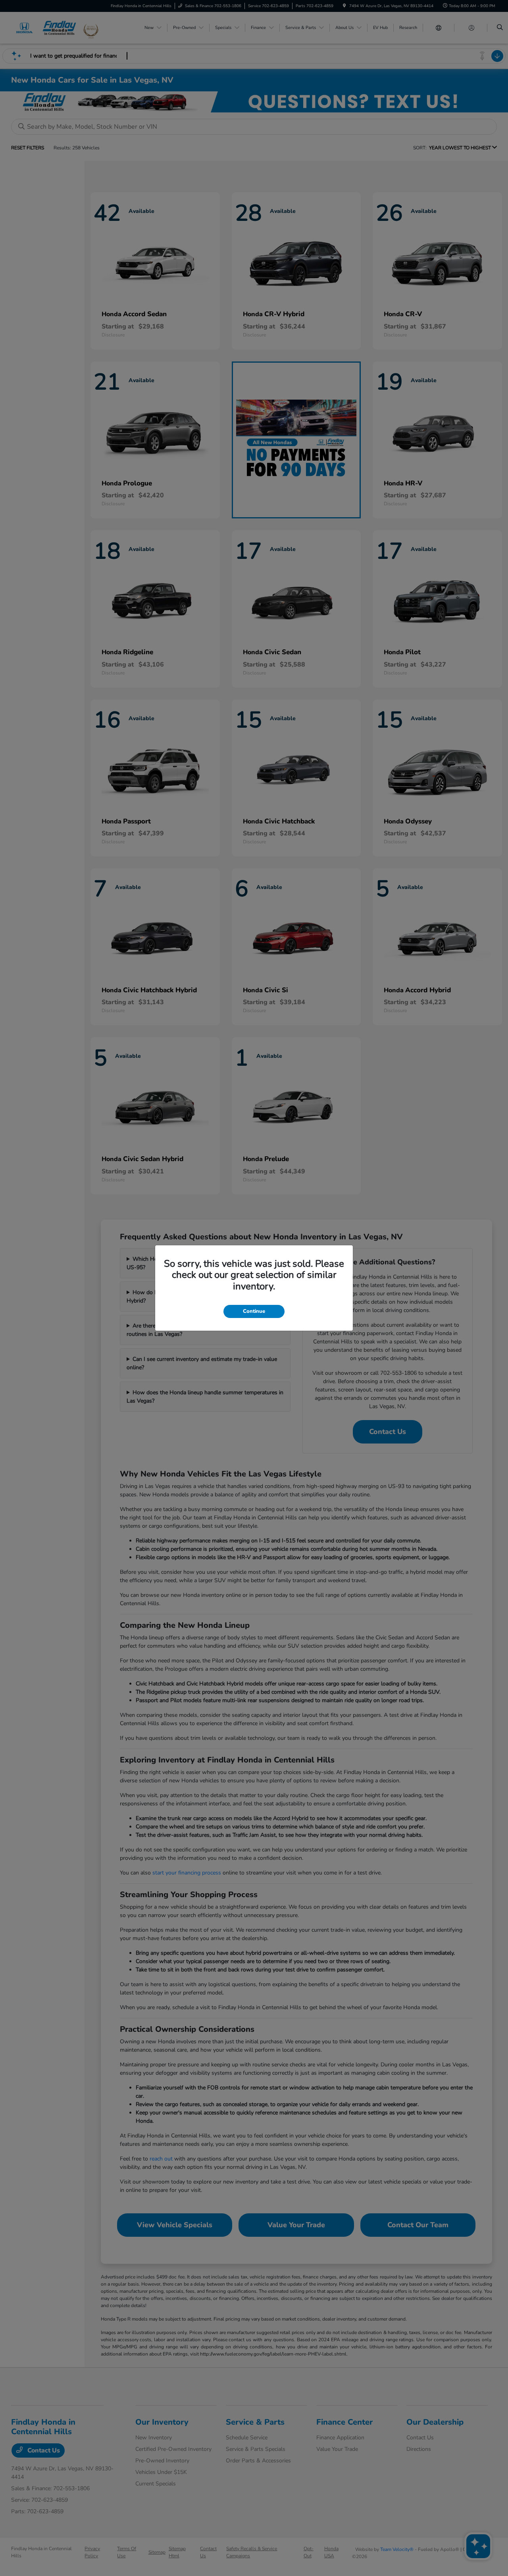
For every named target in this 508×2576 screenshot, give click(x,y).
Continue (254, 1311)
